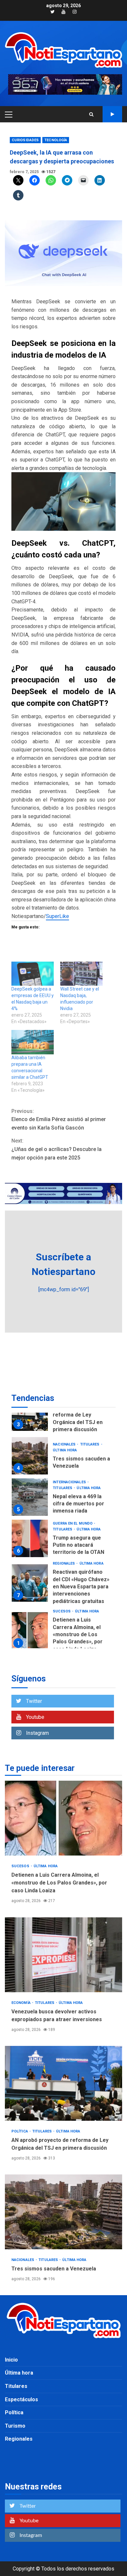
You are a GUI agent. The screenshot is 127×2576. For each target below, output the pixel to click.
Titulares (90, 1444)
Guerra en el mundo (73, 1523)
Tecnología (56, 140)
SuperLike (57, 916)
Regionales (64, 1563)
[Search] (91, 114)
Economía (21, 2003)
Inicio (11, 2360)
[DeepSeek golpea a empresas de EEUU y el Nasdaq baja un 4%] (33, 974)
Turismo (15, 2426)
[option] (63, 1414)
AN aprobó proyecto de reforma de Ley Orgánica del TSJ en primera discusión (63, 2083)
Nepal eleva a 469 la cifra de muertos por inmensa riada (30, 1497)
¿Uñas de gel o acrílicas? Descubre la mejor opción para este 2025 (56, 1149)
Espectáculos (21, 2399)
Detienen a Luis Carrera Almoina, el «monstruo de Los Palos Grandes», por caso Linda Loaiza (30, 1631)
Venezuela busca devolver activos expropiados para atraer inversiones (63, 1955)
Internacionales (70, 1482)
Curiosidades (25, 140)
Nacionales (65, 1444)
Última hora (65, 1450)
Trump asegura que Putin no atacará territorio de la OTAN (30, 1538)
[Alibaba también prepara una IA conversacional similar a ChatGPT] (33, 1042)
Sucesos (62, 1611)
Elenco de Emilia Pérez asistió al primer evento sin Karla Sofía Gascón (59, 1119)
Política (20, 2131)
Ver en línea (112, 114)
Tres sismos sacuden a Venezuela (30, 1456)
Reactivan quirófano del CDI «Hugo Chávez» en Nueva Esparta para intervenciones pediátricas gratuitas (30, 1583)
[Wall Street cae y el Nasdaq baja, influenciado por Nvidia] (81, 974)
